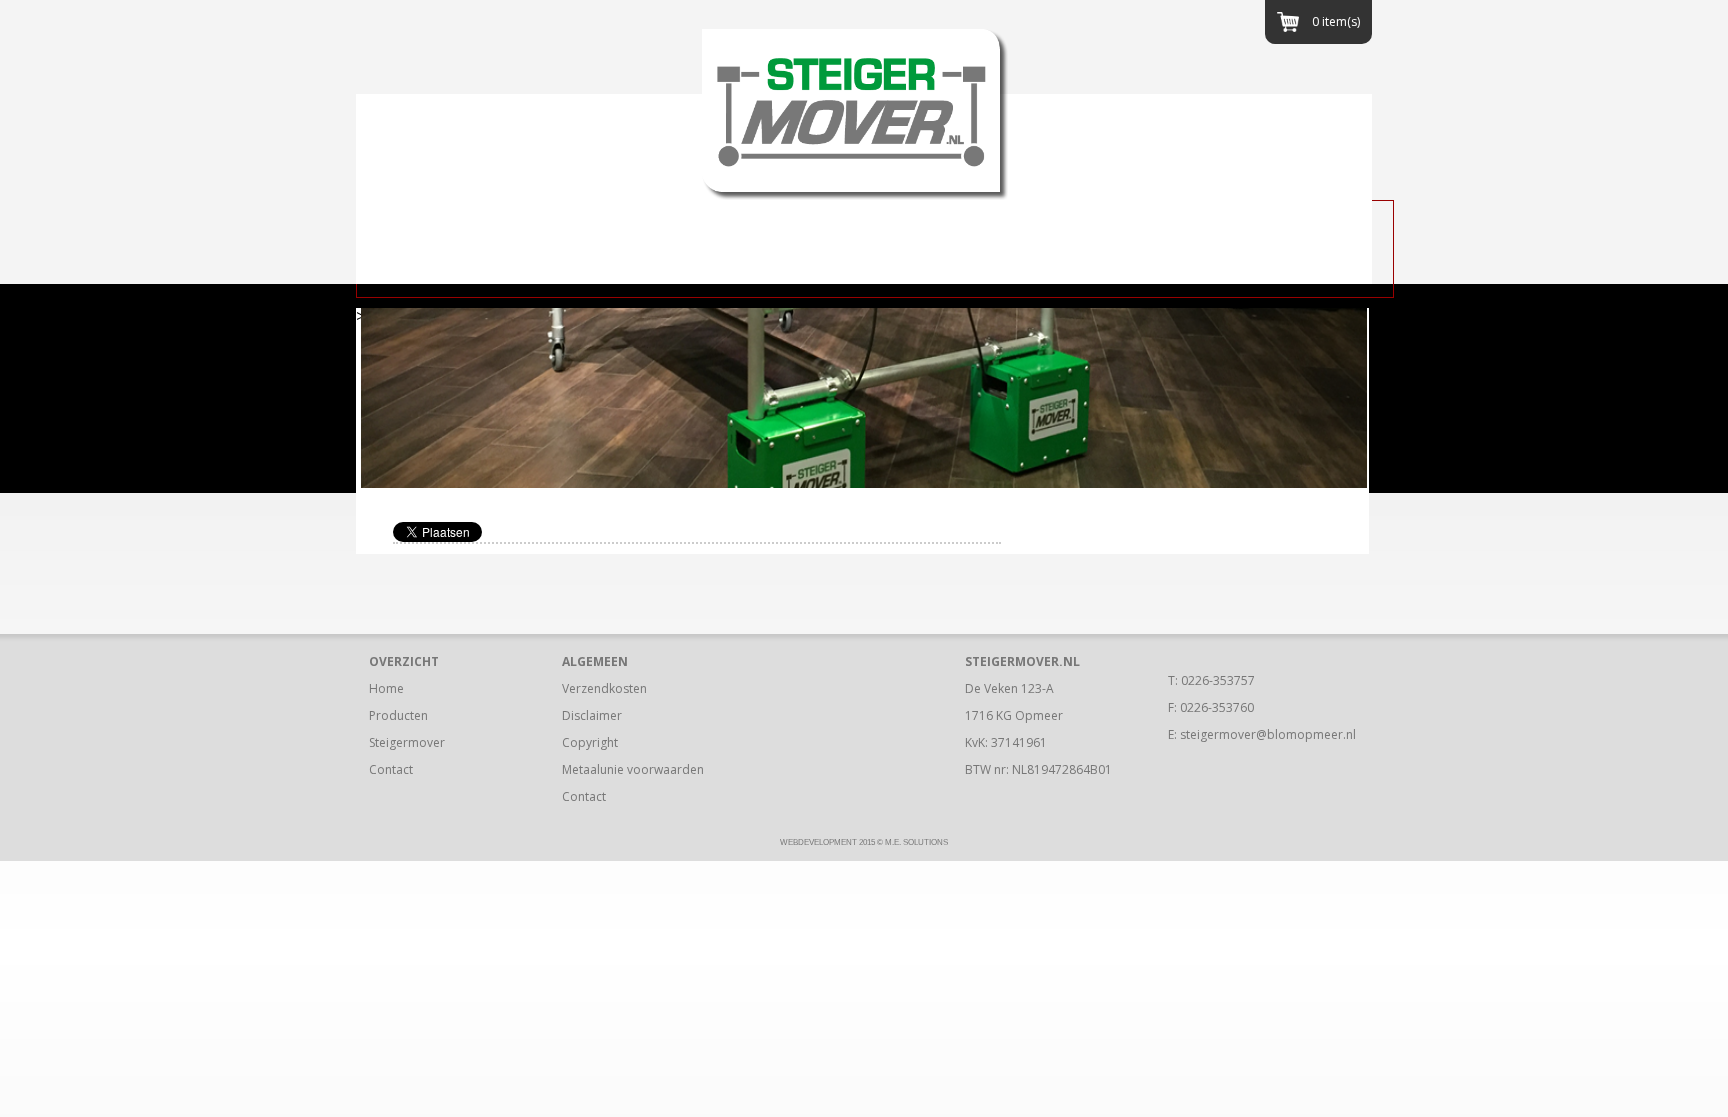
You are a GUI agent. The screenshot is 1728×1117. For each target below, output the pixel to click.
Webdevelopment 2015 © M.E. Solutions (864, 842)
